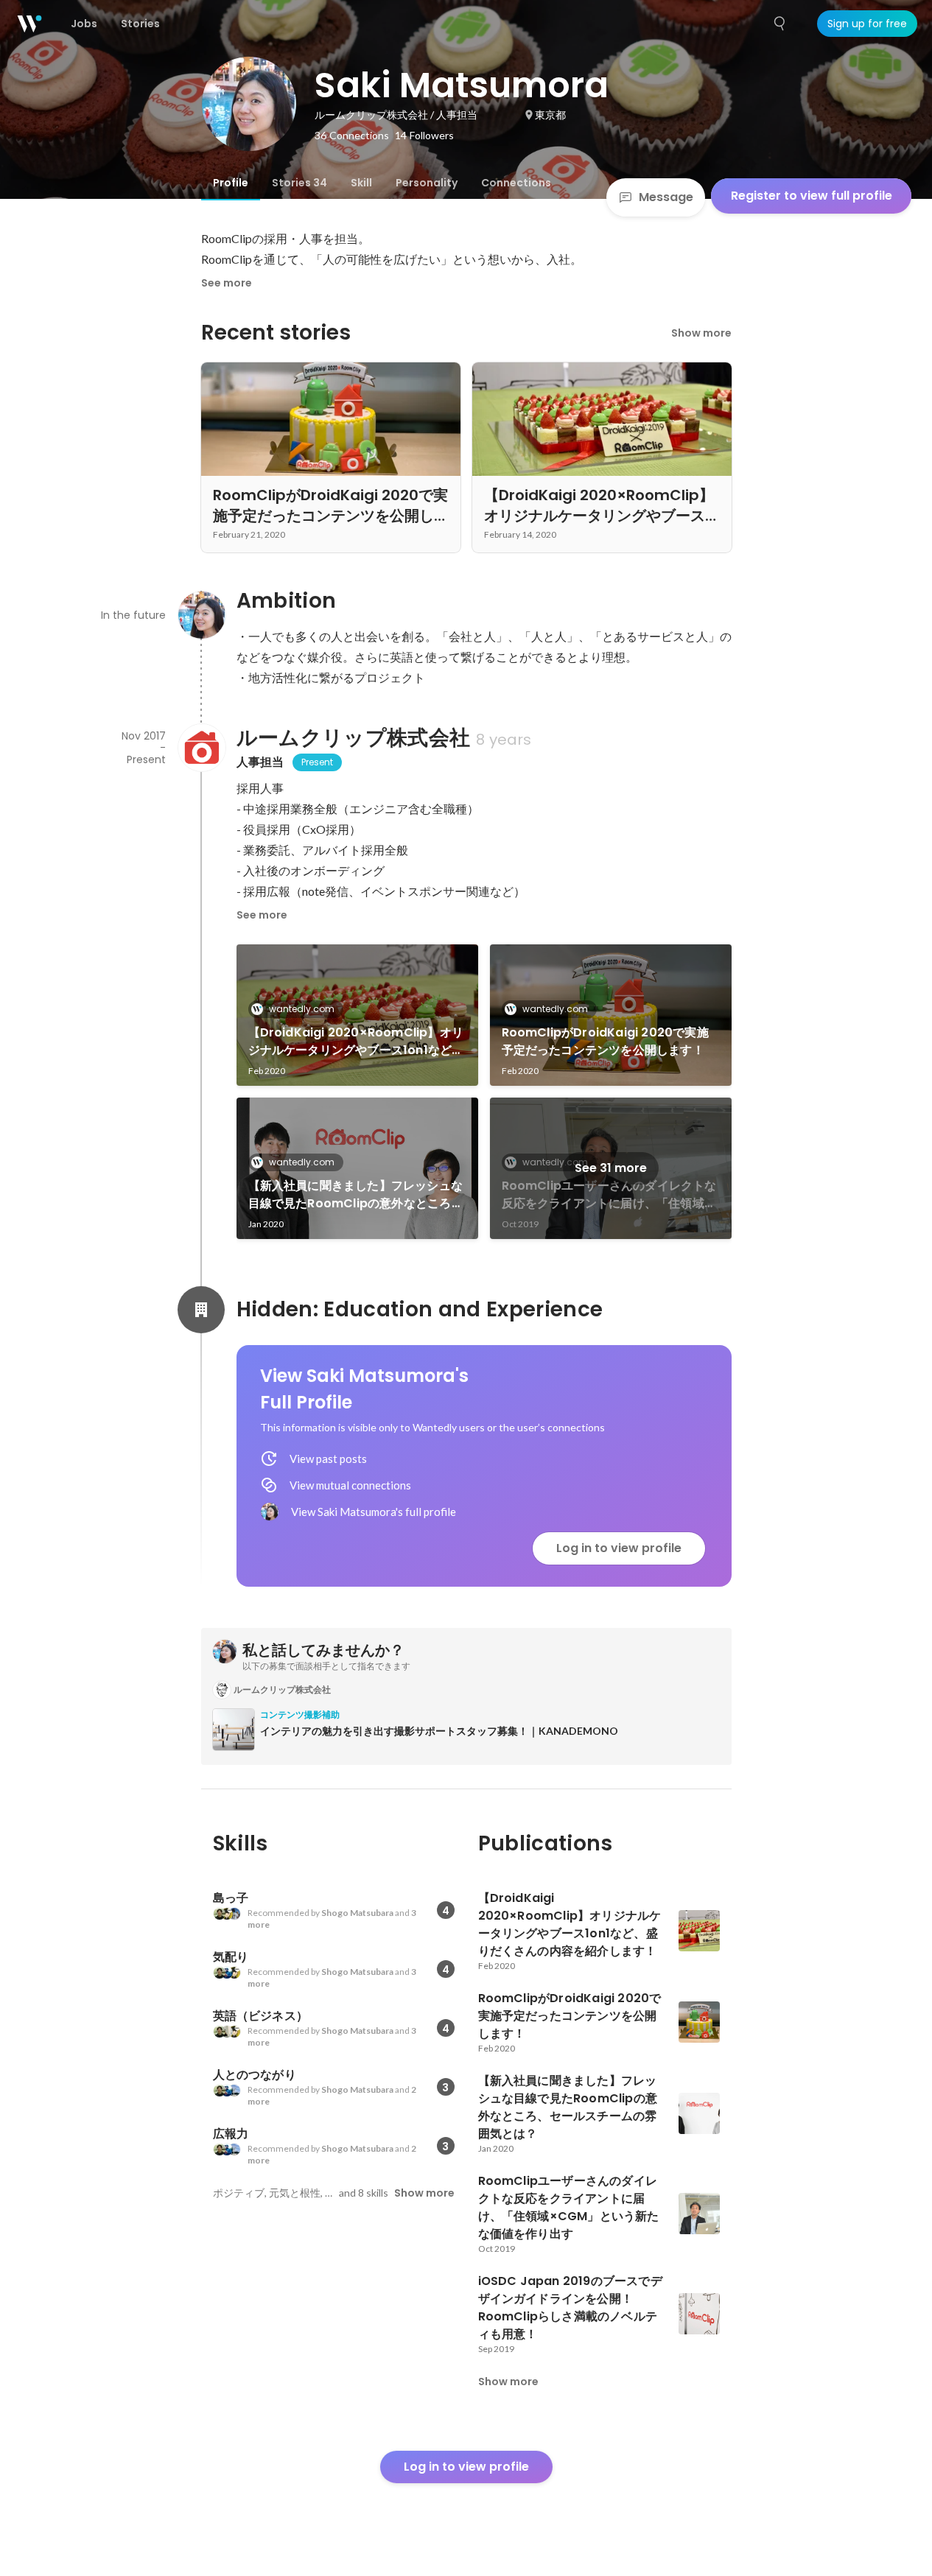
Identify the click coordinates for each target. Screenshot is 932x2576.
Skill (361, 183)
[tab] (231, 183)
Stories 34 (299, 183)
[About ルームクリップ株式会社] (201, 748)
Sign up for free (867, 24)
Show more (701, 333)
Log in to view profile (619, 1548)
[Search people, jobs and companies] (780, 24)
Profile (231, 183)
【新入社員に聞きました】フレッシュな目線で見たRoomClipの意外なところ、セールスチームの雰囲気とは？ (356, 1195)
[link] (357, 1015)
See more (227, 283)
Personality (427, 183)
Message (666, 197)
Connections (516, 183)
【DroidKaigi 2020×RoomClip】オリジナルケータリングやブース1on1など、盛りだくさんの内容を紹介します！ (356, 1042)
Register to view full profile (812, 196)
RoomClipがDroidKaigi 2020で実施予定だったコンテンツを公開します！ (605, 1041)
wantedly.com (302, 1009)
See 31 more (611, 1168)
